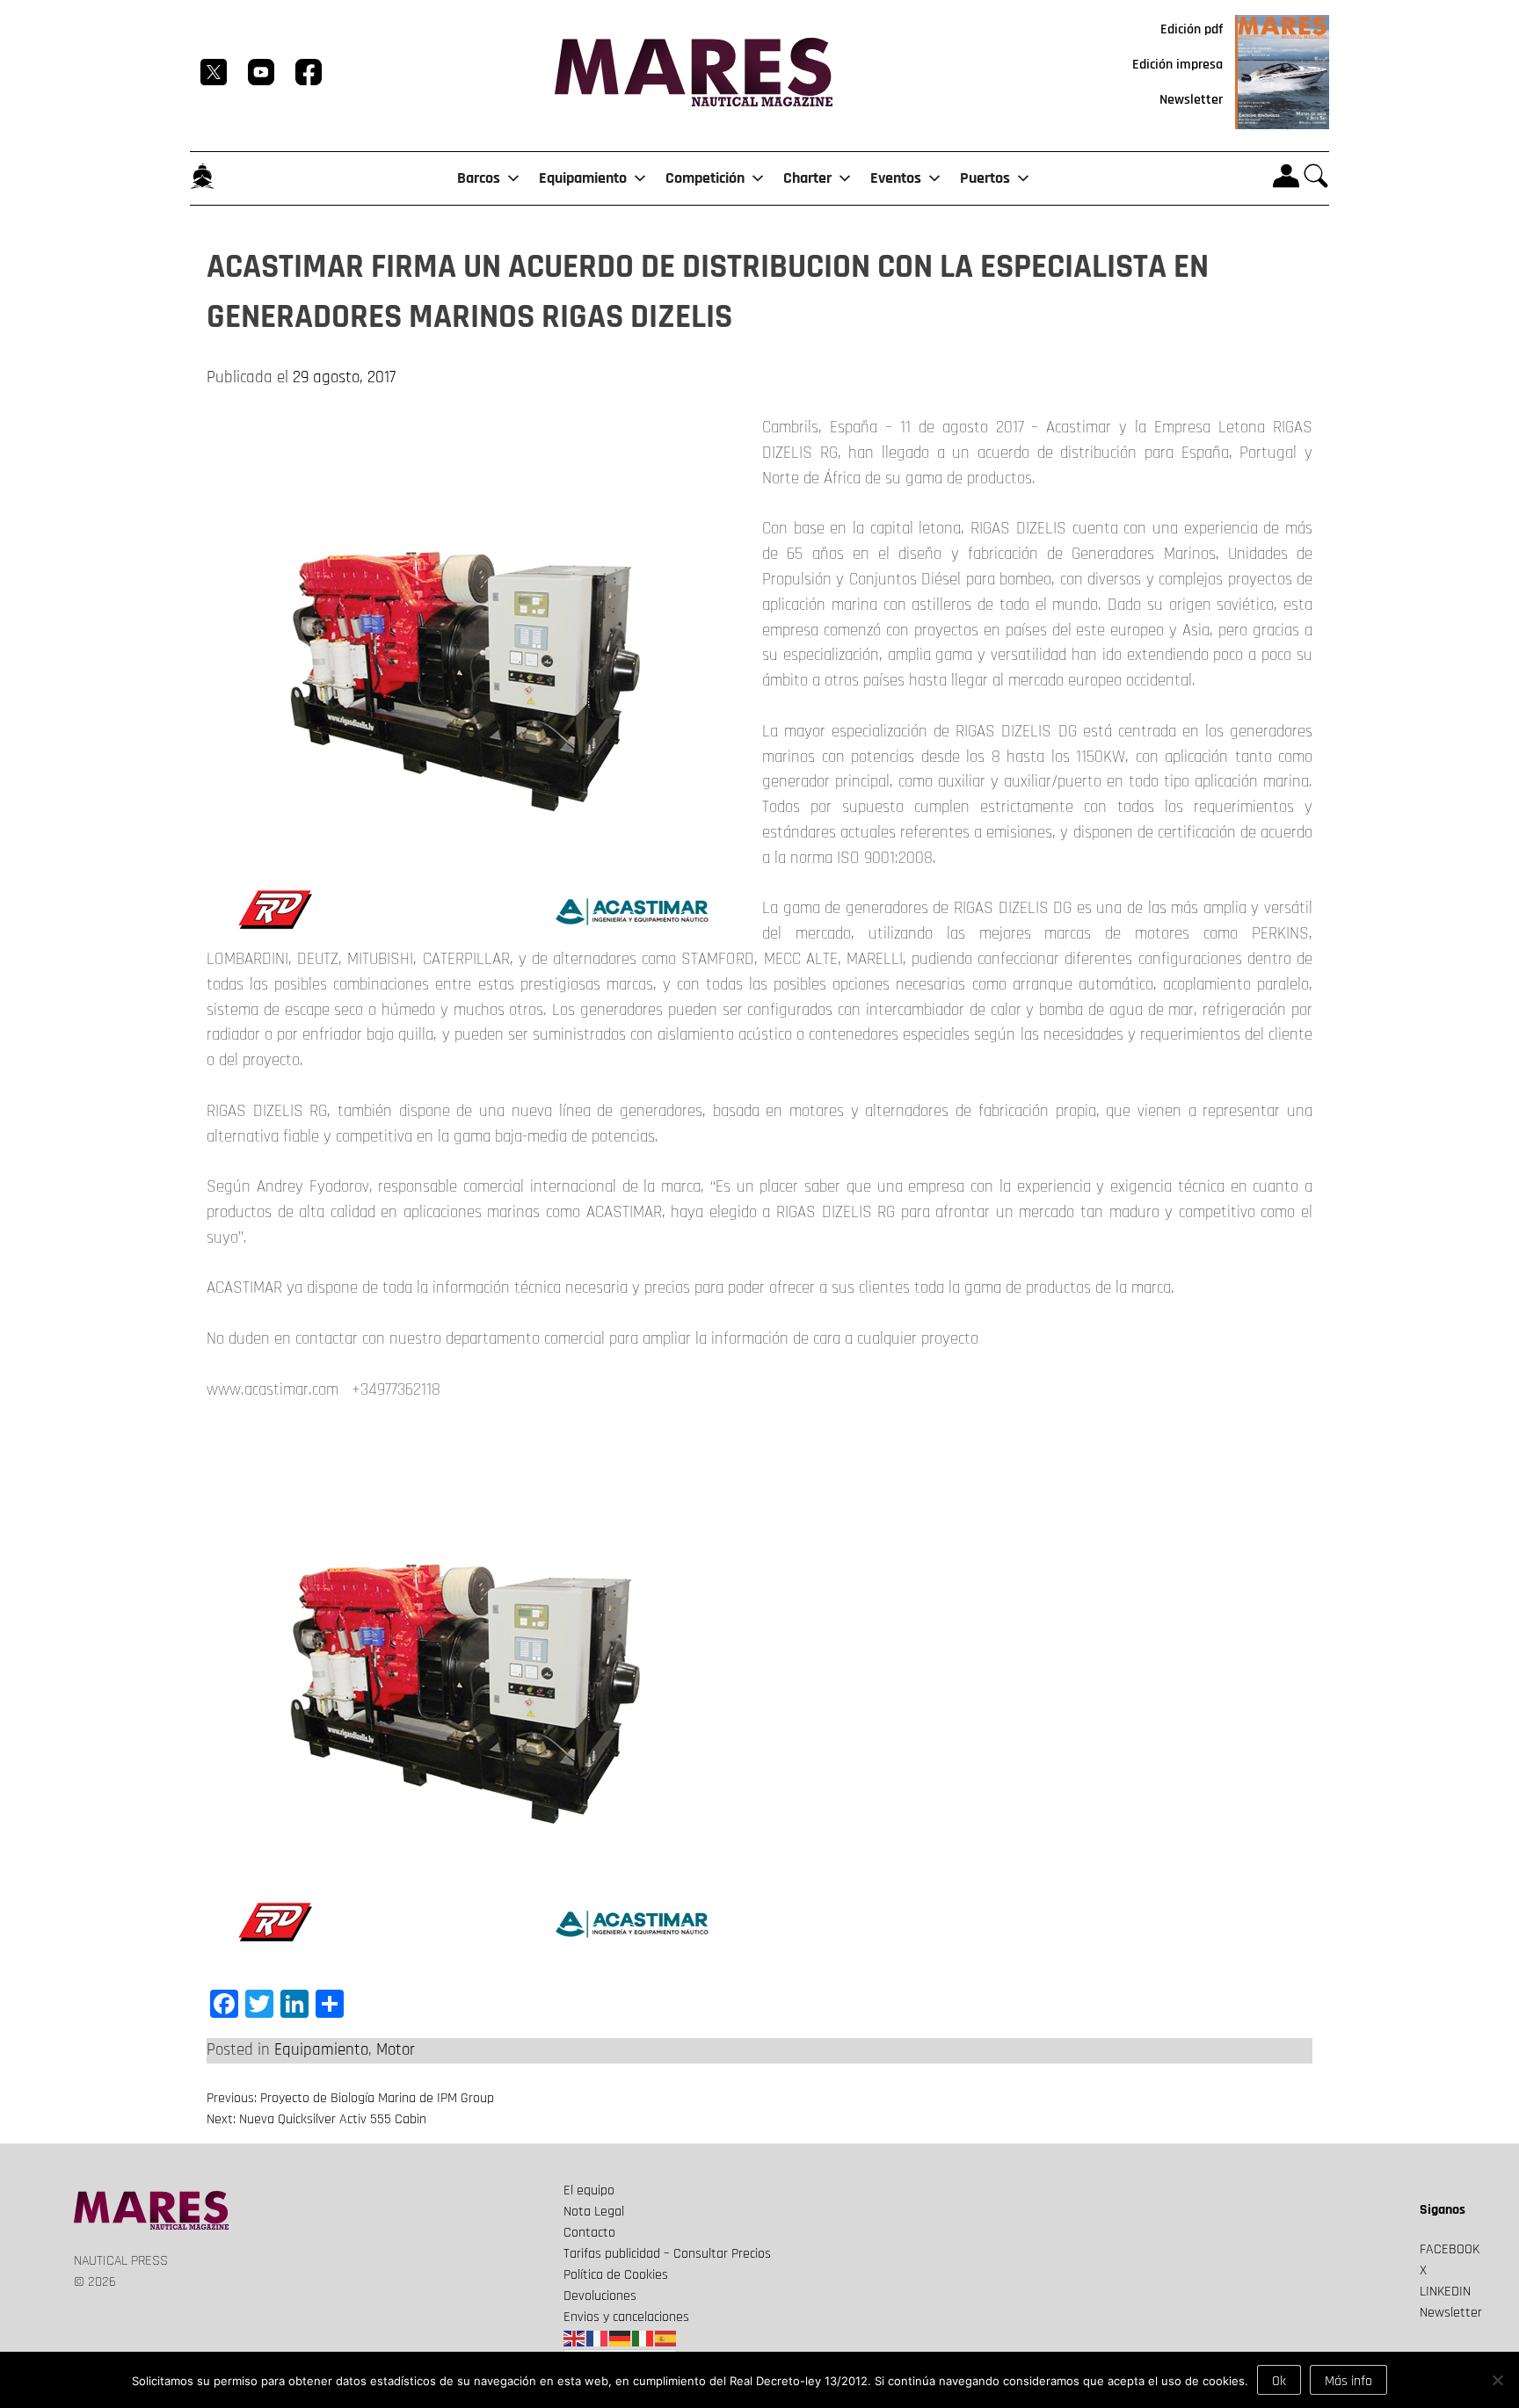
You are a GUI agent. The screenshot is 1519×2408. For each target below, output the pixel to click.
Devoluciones (600, 2296)
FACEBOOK (1450, 2249)
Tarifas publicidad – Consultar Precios (667, 2254)
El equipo (589, 2190)
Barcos (479, 178)
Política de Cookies (616, 2275)
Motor (396, 2050)
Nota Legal (594, 2212)
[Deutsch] (621, 2338)
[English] (575, 2338)
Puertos (985, 178)
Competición (705, 178)
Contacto (589, 2233)
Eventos (896, 178)
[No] (1497, 2380)
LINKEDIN (1445, 2292)
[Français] (598, 2338)
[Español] (666, 2338)
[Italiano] (643, 2338)
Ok (1279, 2381)
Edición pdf (1192, 29)
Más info (1348, 2381)
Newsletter (1191, 100)
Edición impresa (1177, 65)
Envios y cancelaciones (626, 2317)
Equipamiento (583, 178)
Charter (807, 178)
